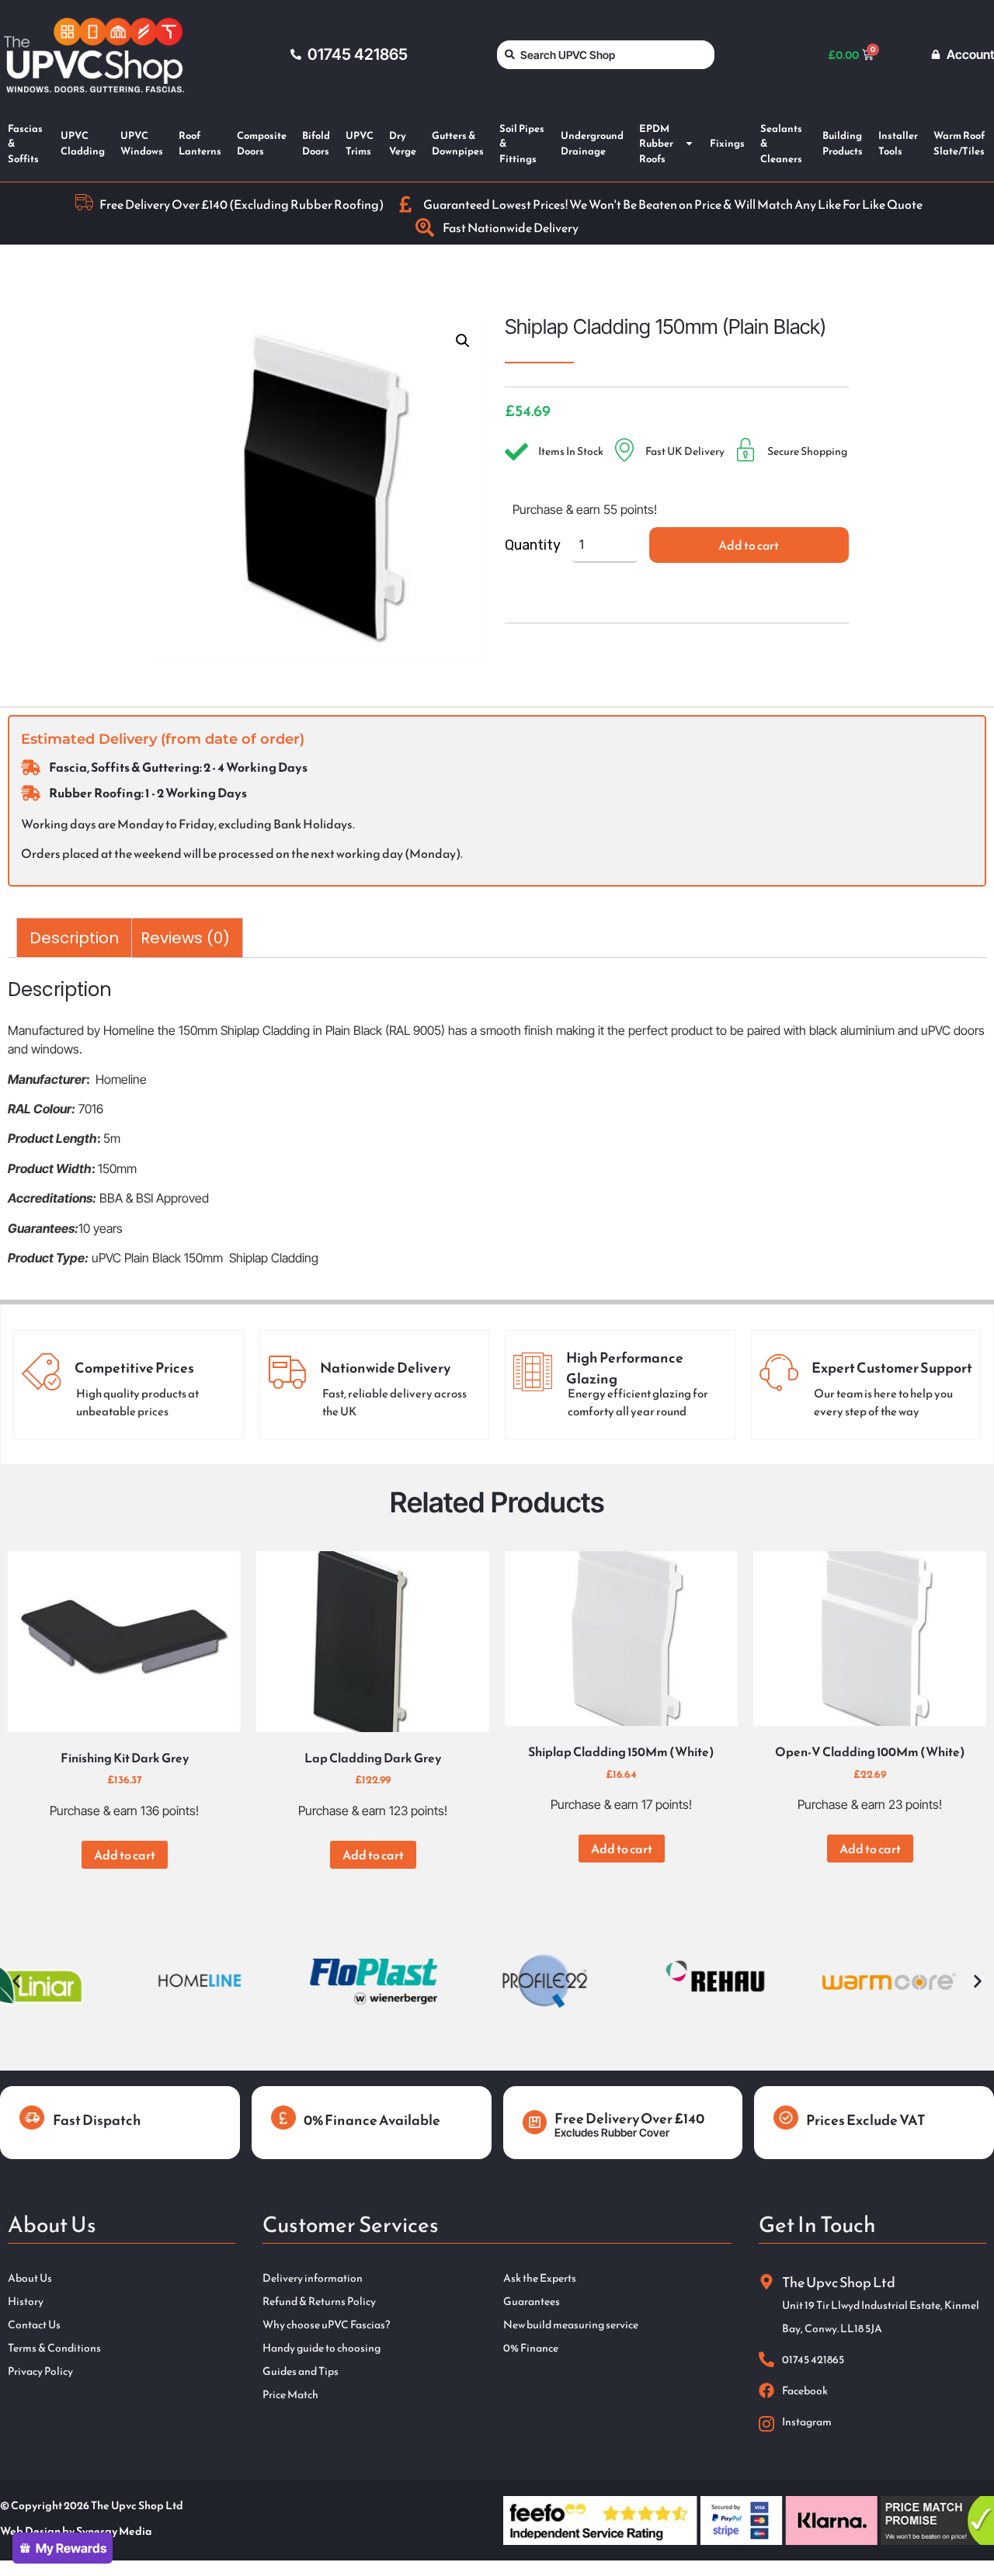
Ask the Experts (540, 2279)
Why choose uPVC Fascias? (326, 2325)
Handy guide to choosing (321, 2349)
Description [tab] (74, 938)
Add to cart (749, 545)
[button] (463, 341)
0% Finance (531, 2349)
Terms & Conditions (54, 2349)
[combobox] (606, 55)
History (26, 2302)
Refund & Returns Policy (319, 2302)
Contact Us (34, 2325)
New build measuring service (571, 2325)
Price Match (290, 2395)
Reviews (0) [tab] (185, 938)
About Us (30, 2279)
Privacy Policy (40, 2372)
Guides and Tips (301, 2372)
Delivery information (313, 2279)
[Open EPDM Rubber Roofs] (689, 144)
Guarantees (532, 2302)
